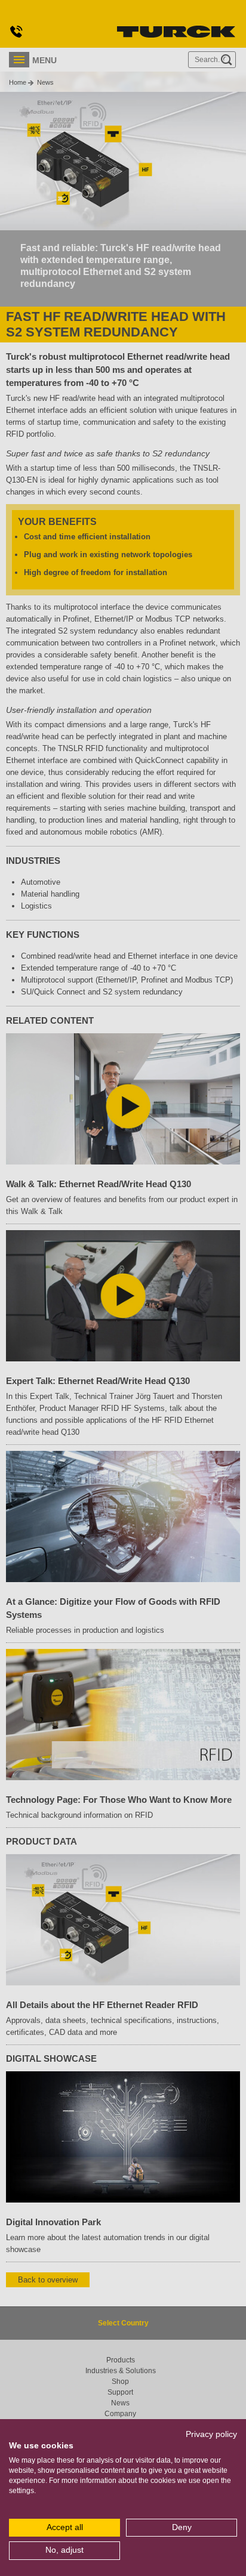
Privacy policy (211, 2434)
